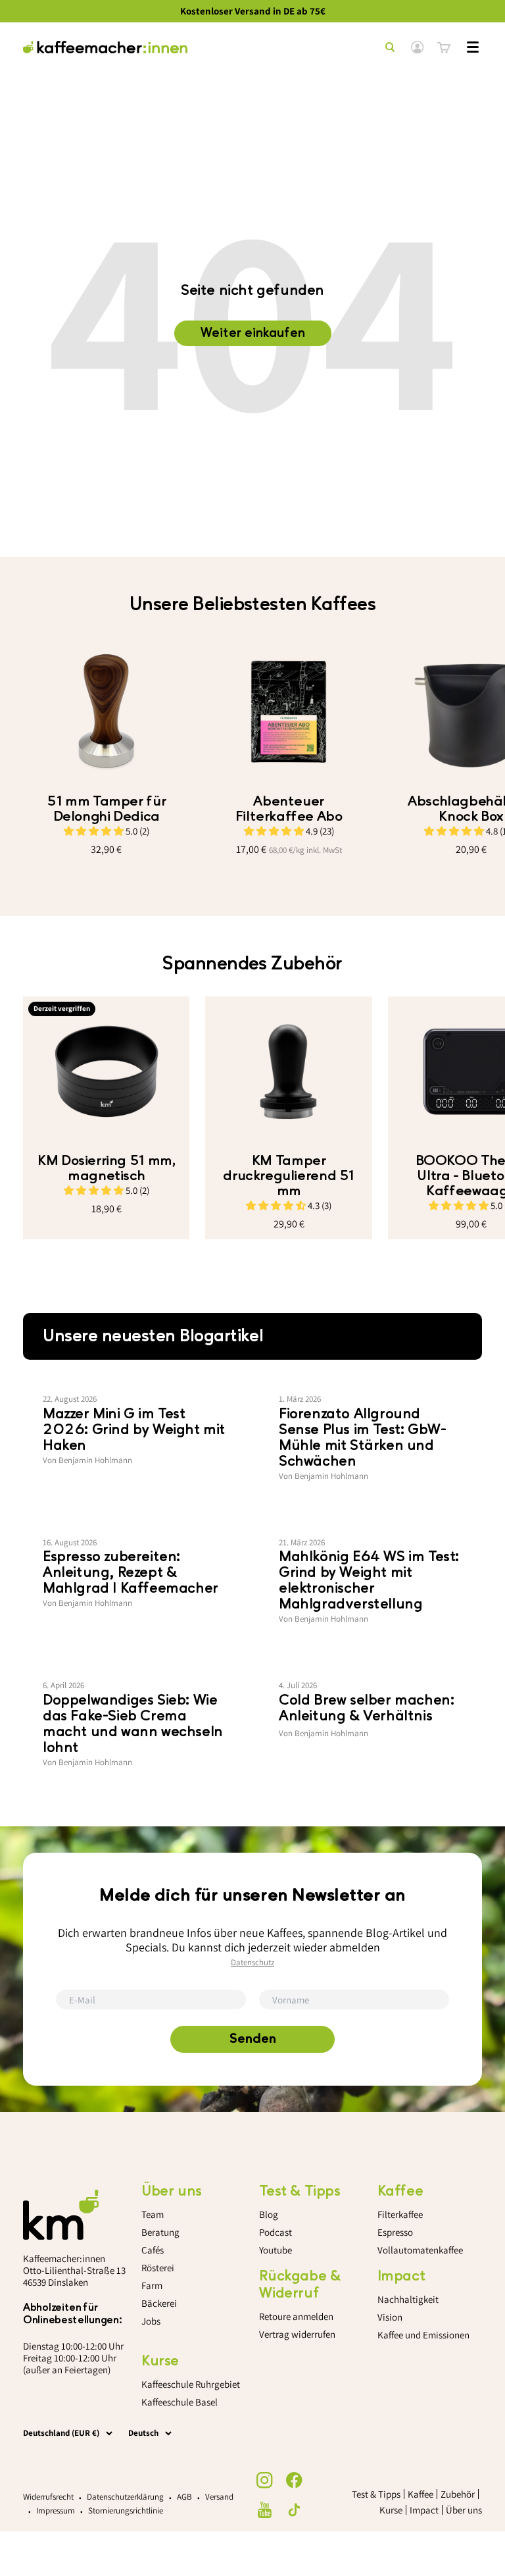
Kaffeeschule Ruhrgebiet (191, 2384)
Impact (424, 2510)
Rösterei (158, 2268)
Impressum (56, 2511)
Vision (390, 2317)
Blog (269, 2214)
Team (153, 2214)
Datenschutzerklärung (125, 2497)
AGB (184, 2497)
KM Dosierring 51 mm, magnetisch (106, 1168)
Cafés (153, 2250)
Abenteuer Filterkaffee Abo (289, 809)
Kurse (391, 2510)
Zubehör (458, 2494)
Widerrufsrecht (48, 2497)
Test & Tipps (376, 2494)
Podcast (276, 2232)
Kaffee (421, 2494)
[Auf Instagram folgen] (265, 2480)
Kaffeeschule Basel (180, 2402)
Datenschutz (252, 1962)
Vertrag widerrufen (297, 2334)
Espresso (395, 2232)
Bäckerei (159, 2303)
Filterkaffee (400, 2214)
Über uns (464, 2510)
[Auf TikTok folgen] (294, 2510)
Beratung (160, 2232)
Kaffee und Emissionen (423, 2335)
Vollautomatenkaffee (420, 2250)
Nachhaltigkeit (408, 2299)
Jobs (151, 2321)
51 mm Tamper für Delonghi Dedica (106, 809)
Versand (219, 2497)
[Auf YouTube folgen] (265, 2510)
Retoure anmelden (296, 2316)
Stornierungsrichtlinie (126, 2511)
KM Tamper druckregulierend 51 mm (289, 1176)
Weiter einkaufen (253, 333)
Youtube (276, 2250)
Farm (152, 2285)
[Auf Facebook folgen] (294, 2480)
